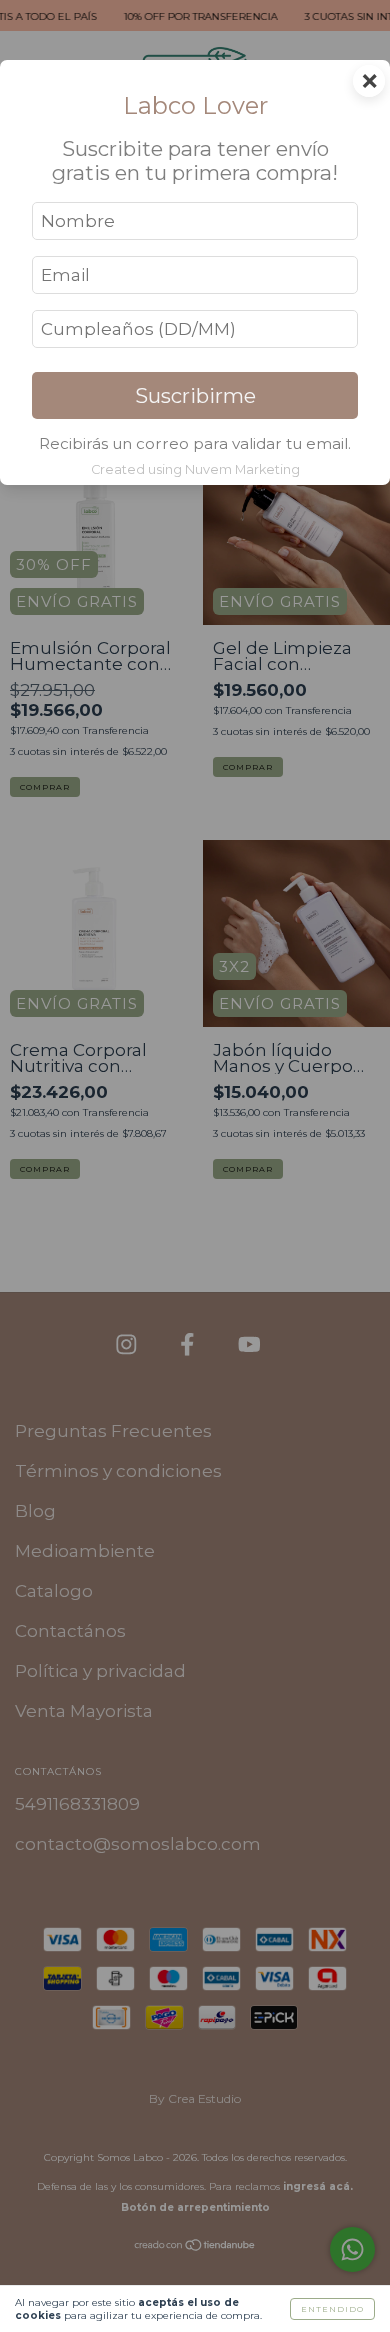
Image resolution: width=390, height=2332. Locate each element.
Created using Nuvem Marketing (195, 469)
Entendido (332, 2309)
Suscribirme (195, 395)
